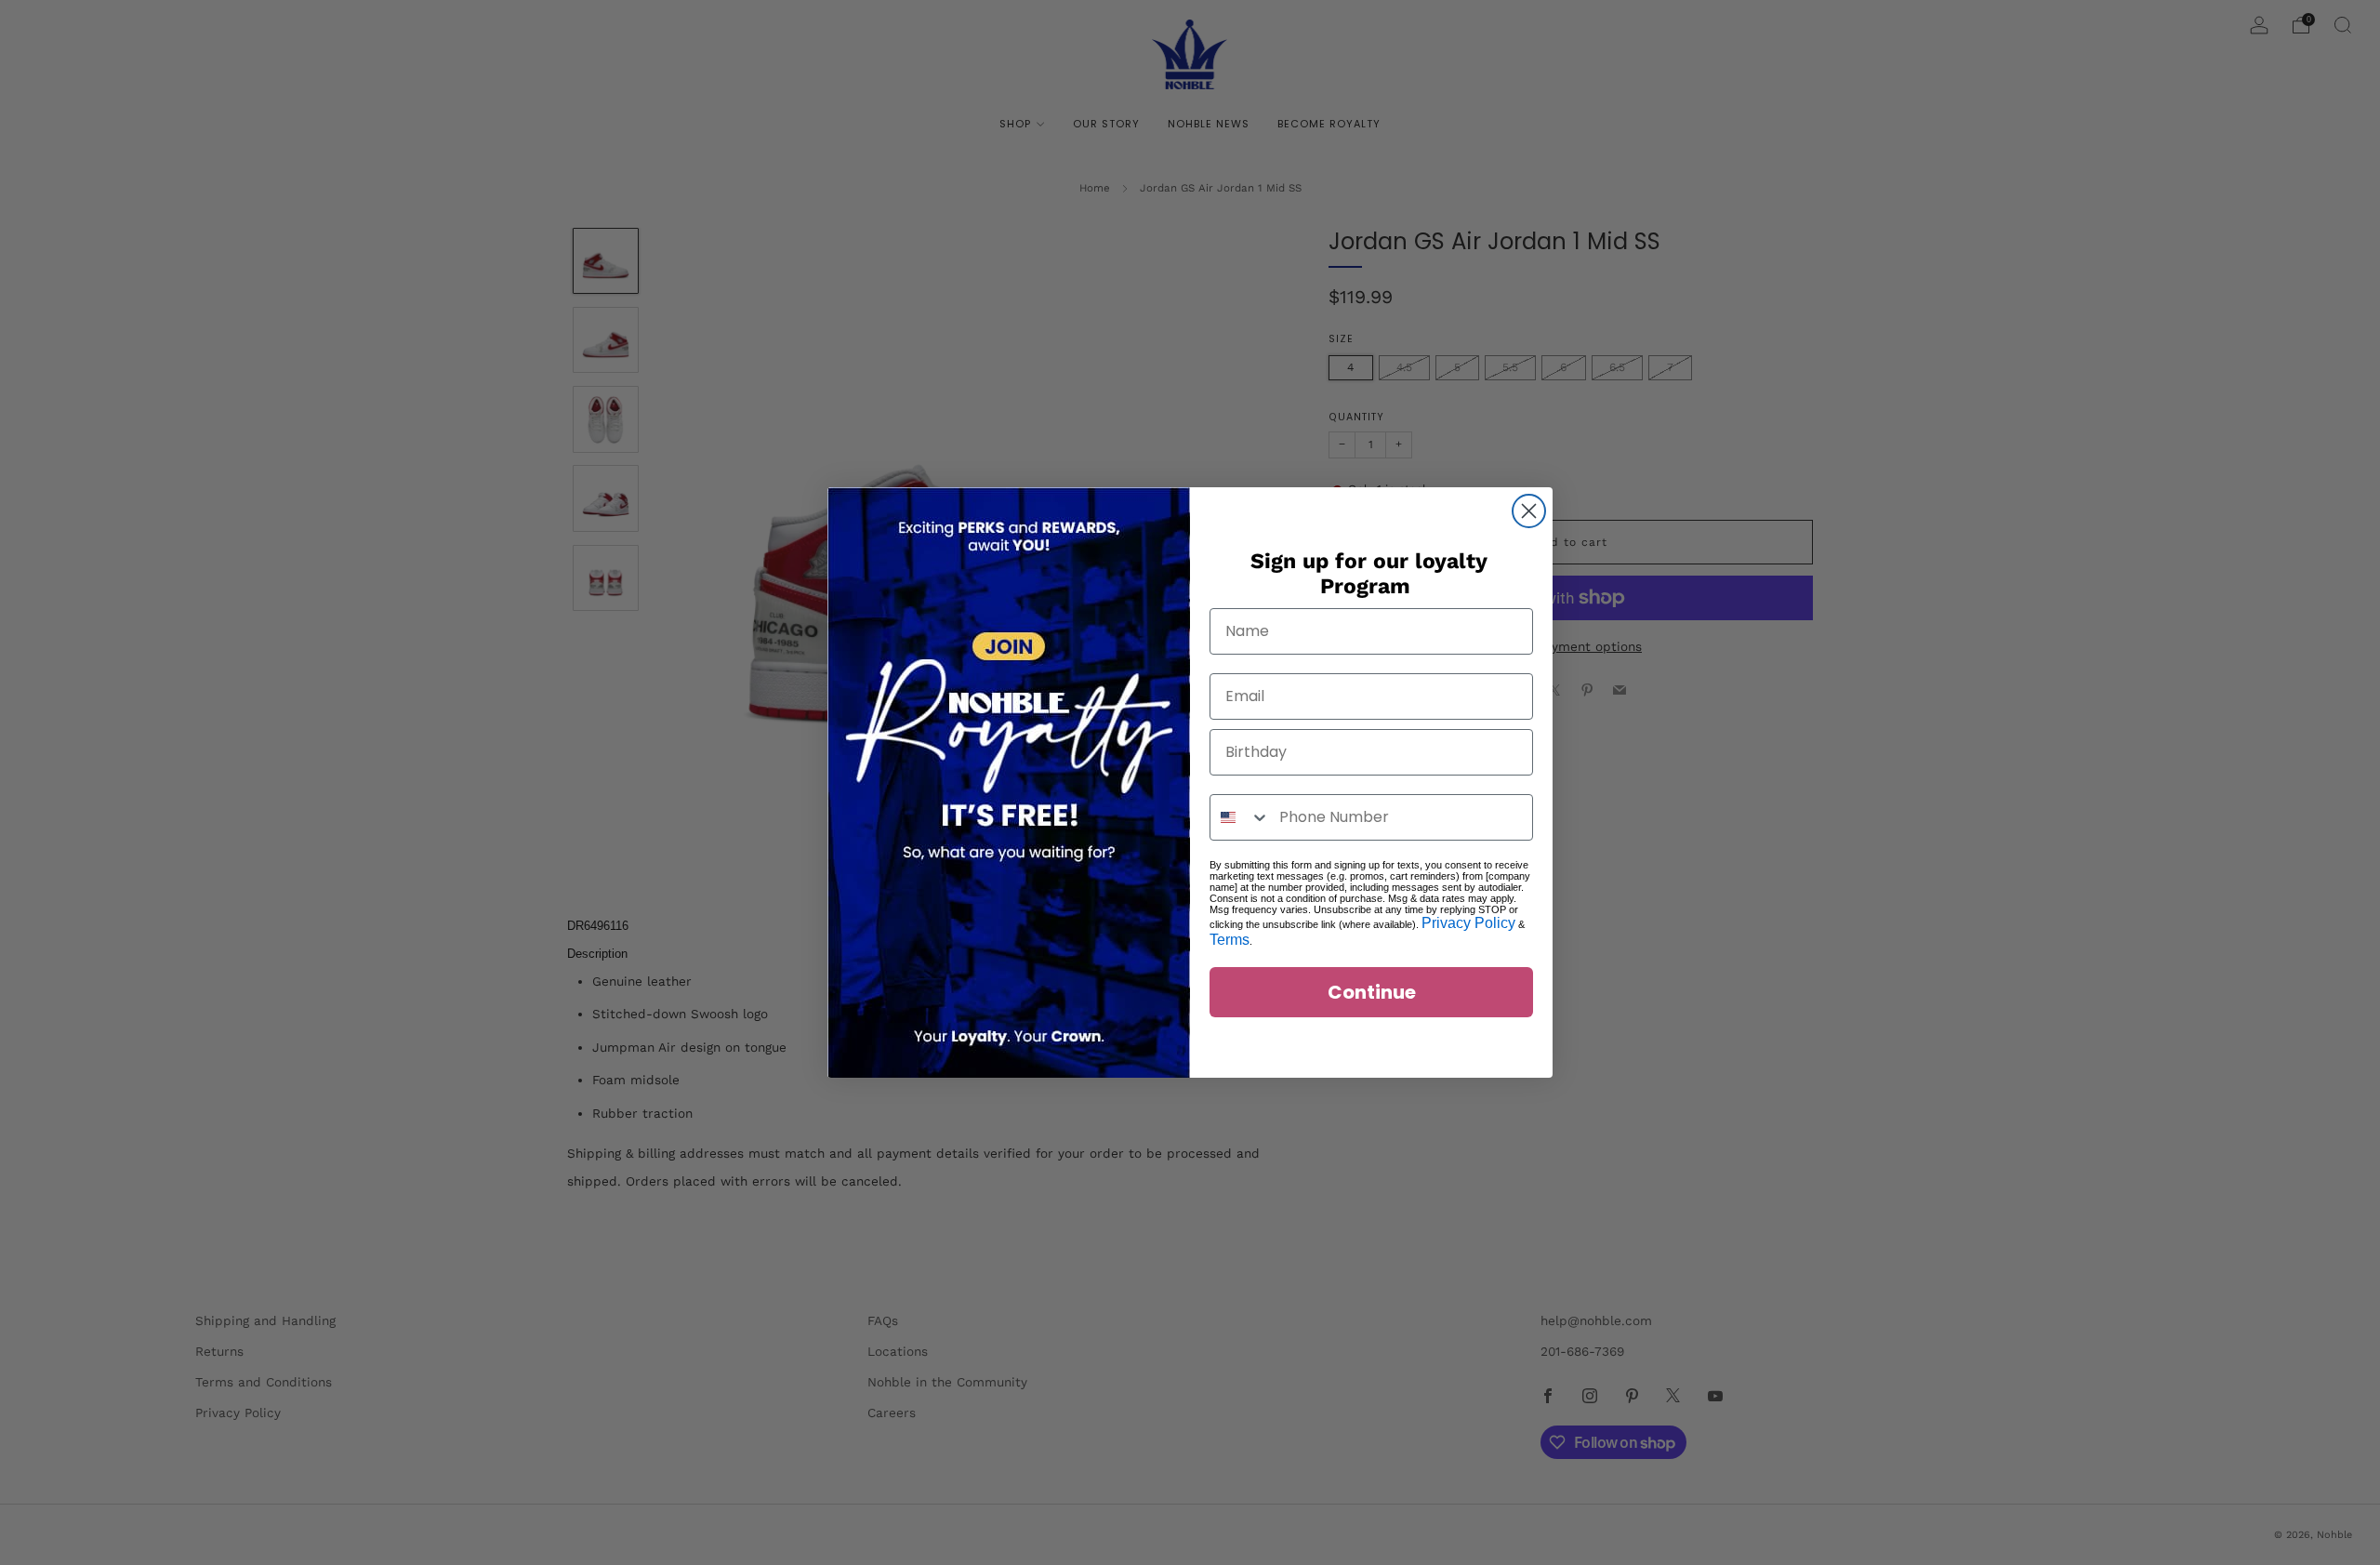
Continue (1372, 992)
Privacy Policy (1468, 923)
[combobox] (1240, 817)
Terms (1230, 940)
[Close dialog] (1529, 511)
